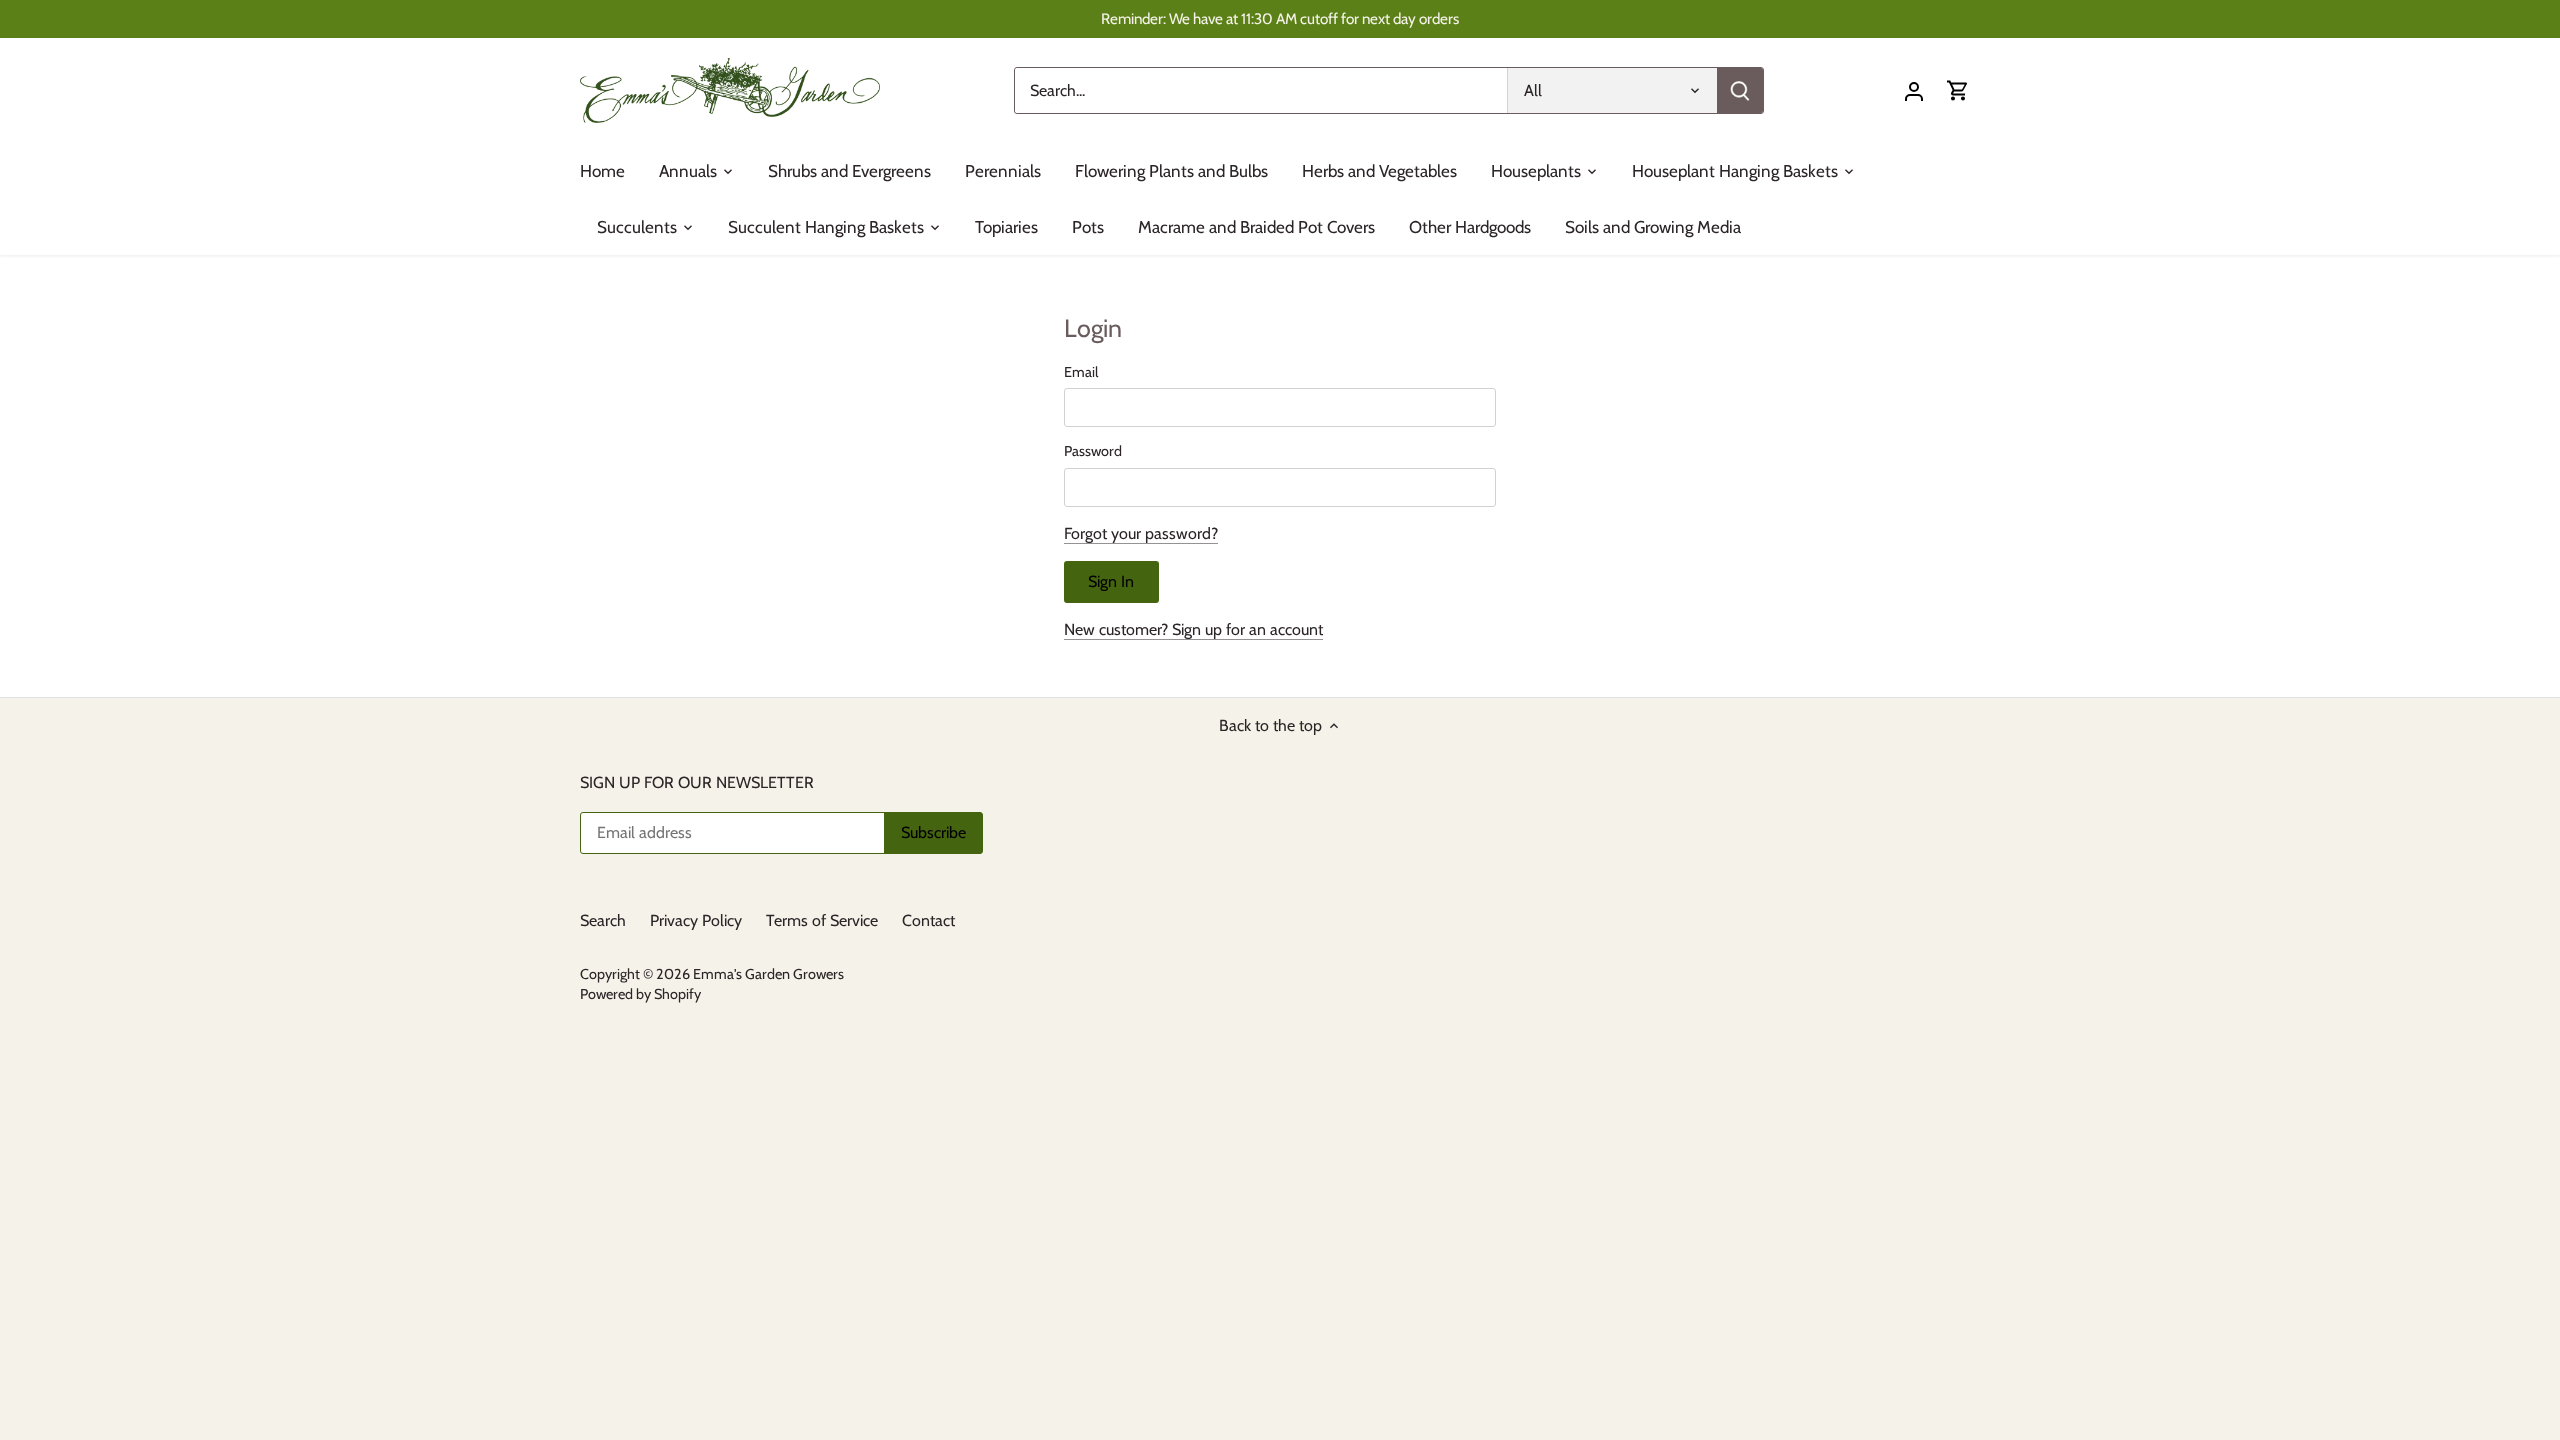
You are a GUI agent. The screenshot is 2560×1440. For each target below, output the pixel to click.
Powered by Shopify (640, 994)
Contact (928, 920)
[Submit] (1740, 90)
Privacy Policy (696, 920)
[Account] (1914, 90)
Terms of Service (822, 920)
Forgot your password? (1141, 533)
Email (1081, 372)
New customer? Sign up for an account (1193, 629)
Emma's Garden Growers (768, 974)
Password (1093, 451)
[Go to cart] (1958, 90)
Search (603, 920)
